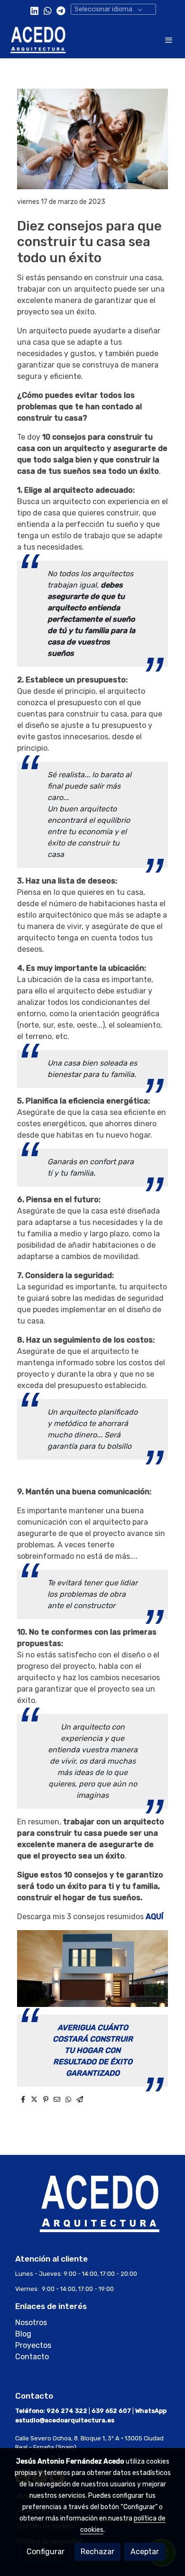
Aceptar (145, 2552)
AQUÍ (154, 1917)
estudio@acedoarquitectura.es (65, 2420)
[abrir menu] (169, 40)
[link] (38, 40)
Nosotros (31, 2323)
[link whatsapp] (48, 10)
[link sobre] (92, 2209)
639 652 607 (111, 2411)
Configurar (46, 2552)
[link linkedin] (34, 10)
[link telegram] (61, 10)
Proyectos (33, 2345)
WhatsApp (151, 2411)
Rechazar (97, 2552)
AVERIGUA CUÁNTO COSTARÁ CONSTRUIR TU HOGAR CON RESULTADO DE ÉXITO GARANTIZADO (93, 2050)
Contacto (32, 2357)
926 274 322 (67, 2411)
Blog (24, 2334)
